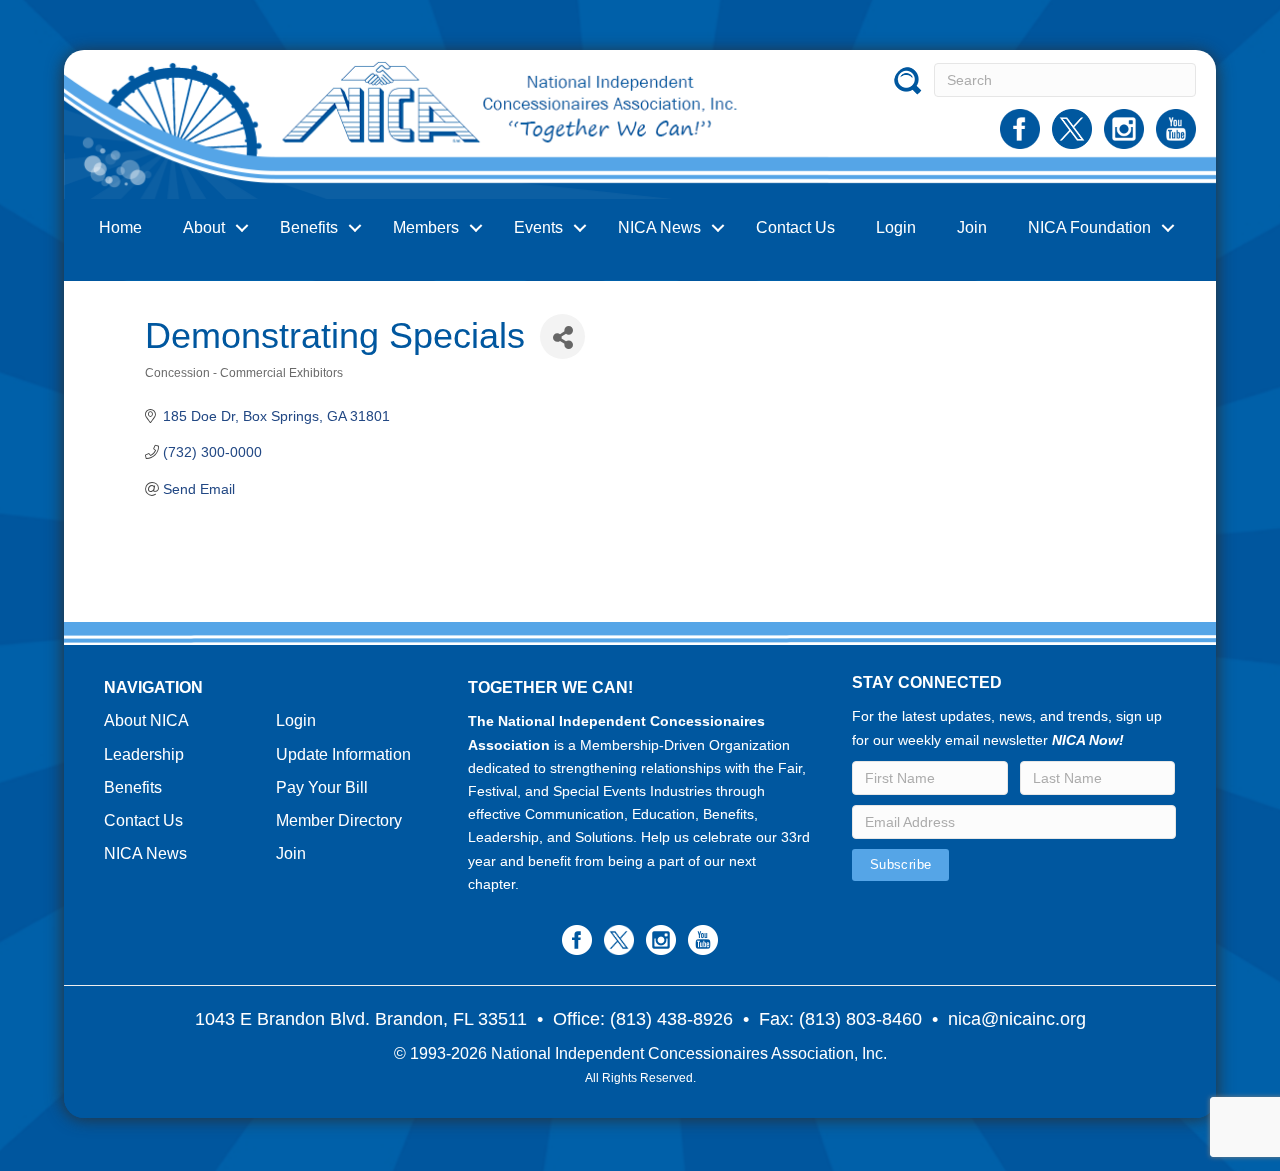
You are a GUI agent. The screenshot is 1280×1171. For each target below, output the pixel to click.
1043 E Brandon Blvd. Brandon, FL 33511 (361, 1019)
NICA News (659, 227)
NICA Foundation (1089, 227)
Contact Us (795, 227)
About (204, 227)
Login (896, 227)
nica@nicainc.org (1017, 1019)
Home (120, 227)
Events (538, 227)
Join (972, 227)
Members (426, 227)
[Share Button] (562, 336)
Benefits (309, 227)
